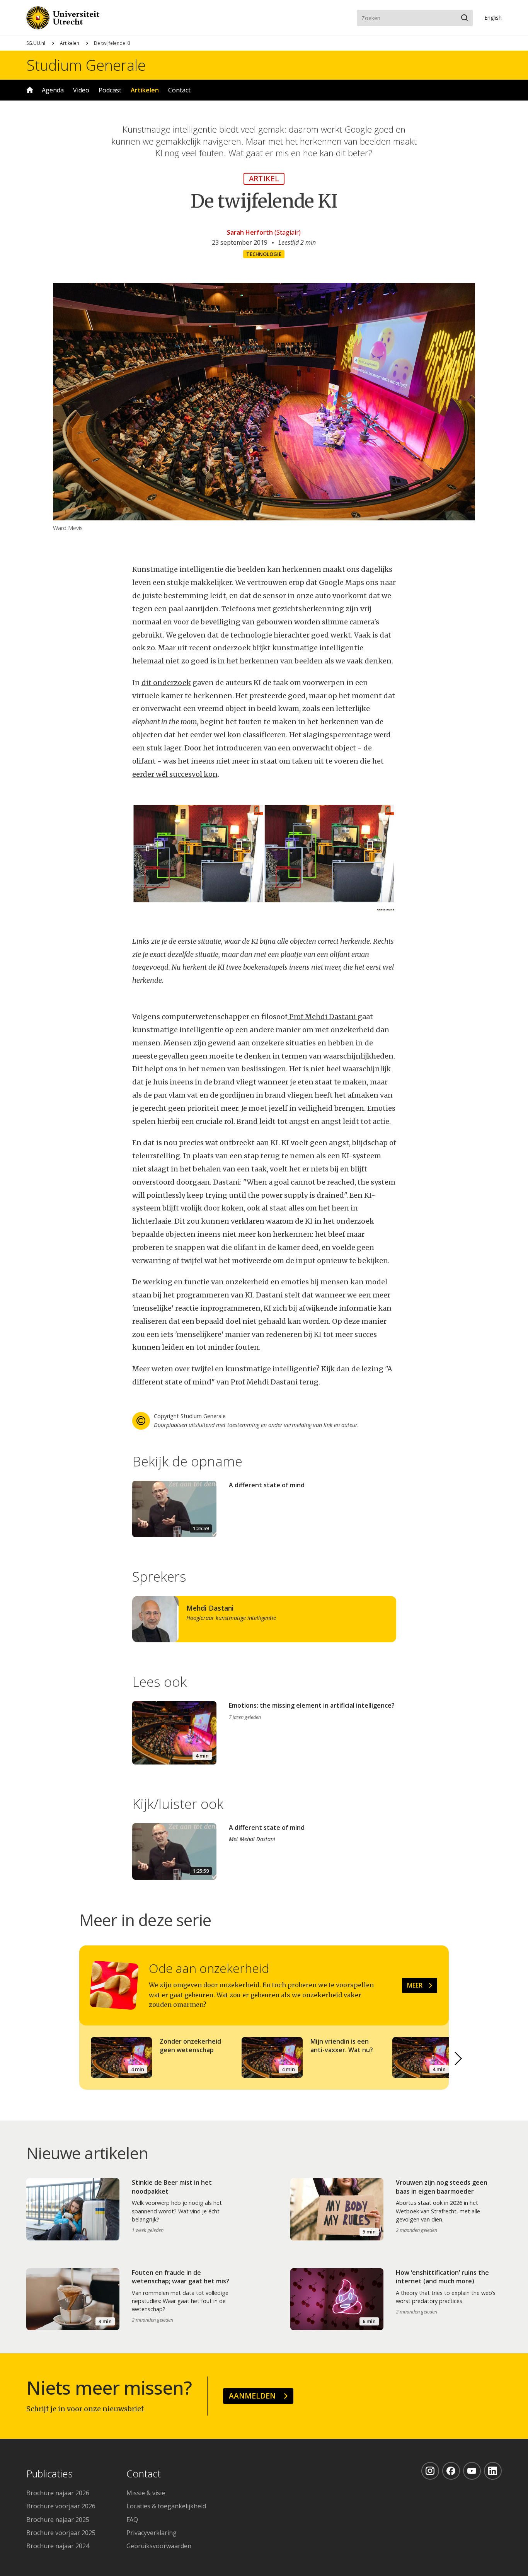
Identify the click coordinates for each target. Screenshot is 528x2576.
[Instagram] (430, 2471)
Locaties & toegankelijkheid (166, 2506)
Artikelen (70, 43)
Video (81, 90)
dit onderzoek (166, 683)
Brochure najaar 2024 (58, 2546)
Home (30, 90)
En (493, 18)
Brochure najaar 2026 (58, 2493)
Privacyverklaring (152, 2533)
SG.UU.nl (36, 43)
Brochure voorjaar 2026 (61, 2506)
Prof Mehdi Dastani (323, 1017)
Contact (179, 90)
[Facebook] (451, 2471)
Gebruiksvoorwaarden (159, 2546)
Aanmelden (252, 2396)
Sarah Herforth (250, 232)
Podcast (110, 90)
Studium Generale (86, 65)
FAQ (132, 2520)
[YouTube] (472, 2471)
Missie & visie (146, 2493)
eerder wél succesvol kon (175, 774)
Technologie (264, 254)
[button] (458, 2059)
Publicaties (49, 2474)
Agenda (53, 90)
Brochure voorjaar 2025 (61, 2533)
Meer (415, 1985)
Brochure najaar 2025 (58, 2520)
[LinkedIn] (493, 2471)
